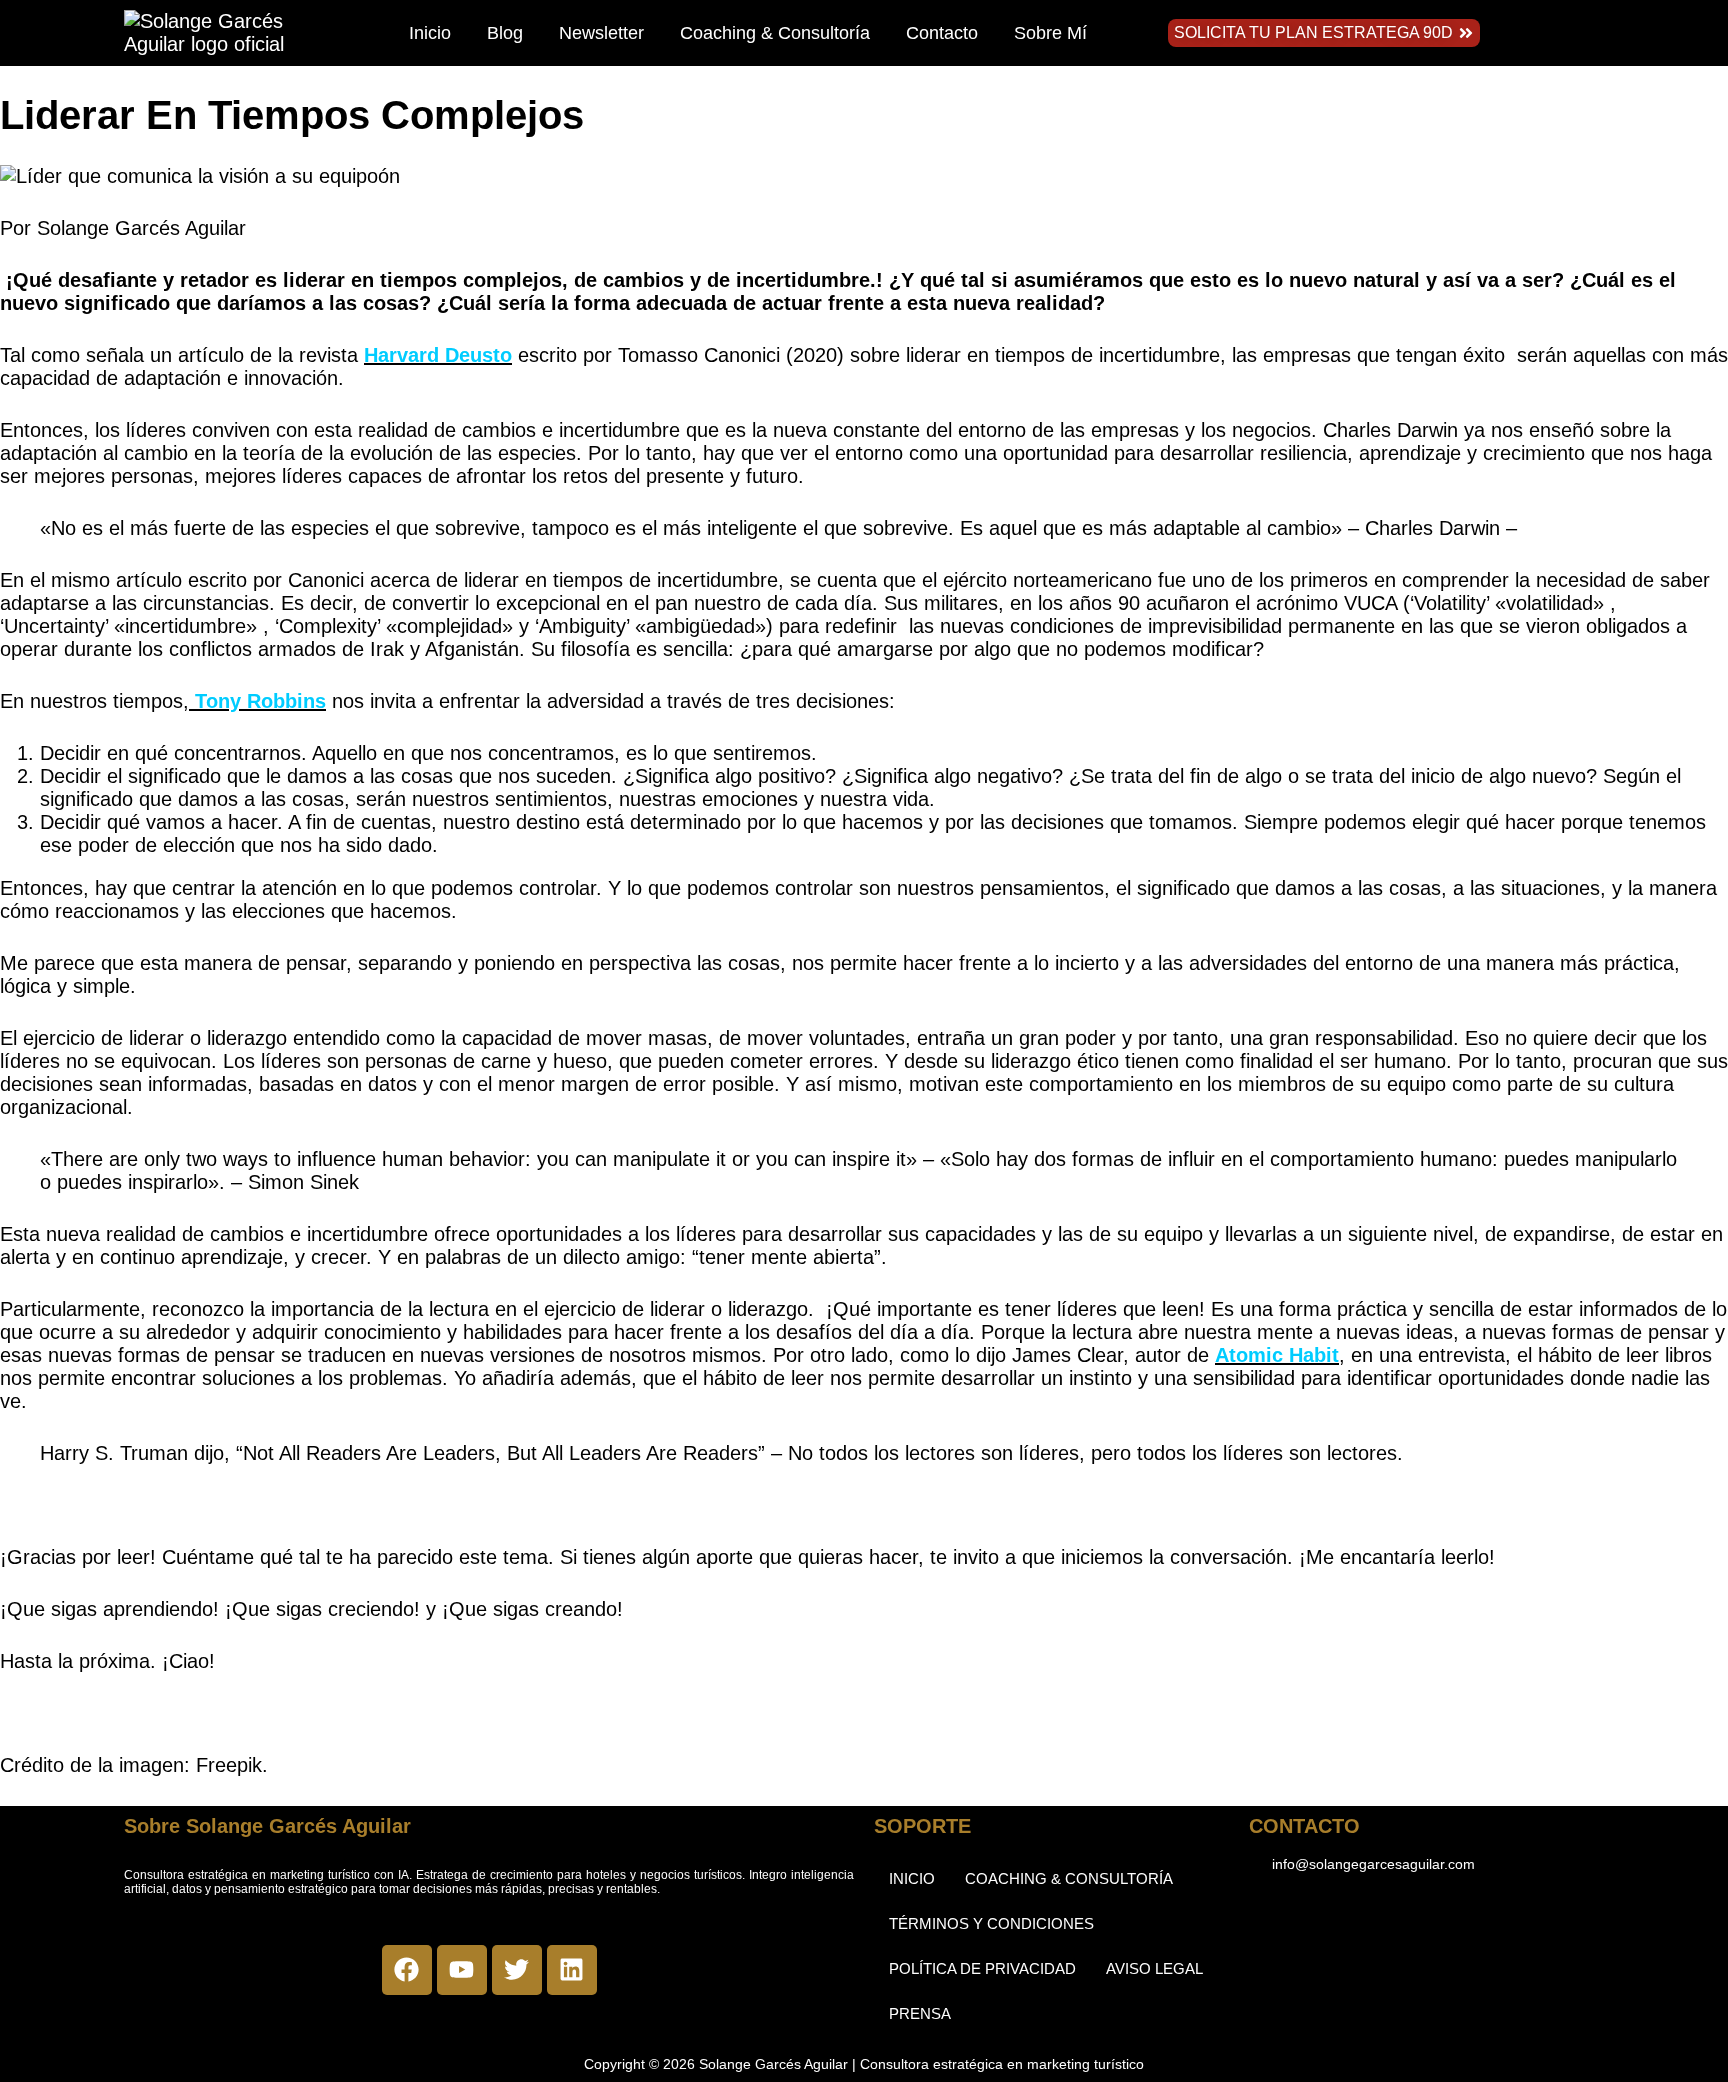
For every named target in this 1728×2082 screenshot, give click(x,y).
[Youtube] (462, 1970)
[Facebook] (407, 1970)
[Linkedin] (572, 1970)
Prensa (920, 2013)
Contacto (942, 33)
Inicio (430, 33)
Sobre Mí (1050, 33)
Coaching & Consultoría (775, 33)
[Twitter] (517, 1970)
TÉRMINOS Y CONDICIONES (991, 1923)
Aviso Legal (1154, 1968)
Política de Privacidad (982, 1968)
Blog (505, 33)
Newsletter (601, 33)
